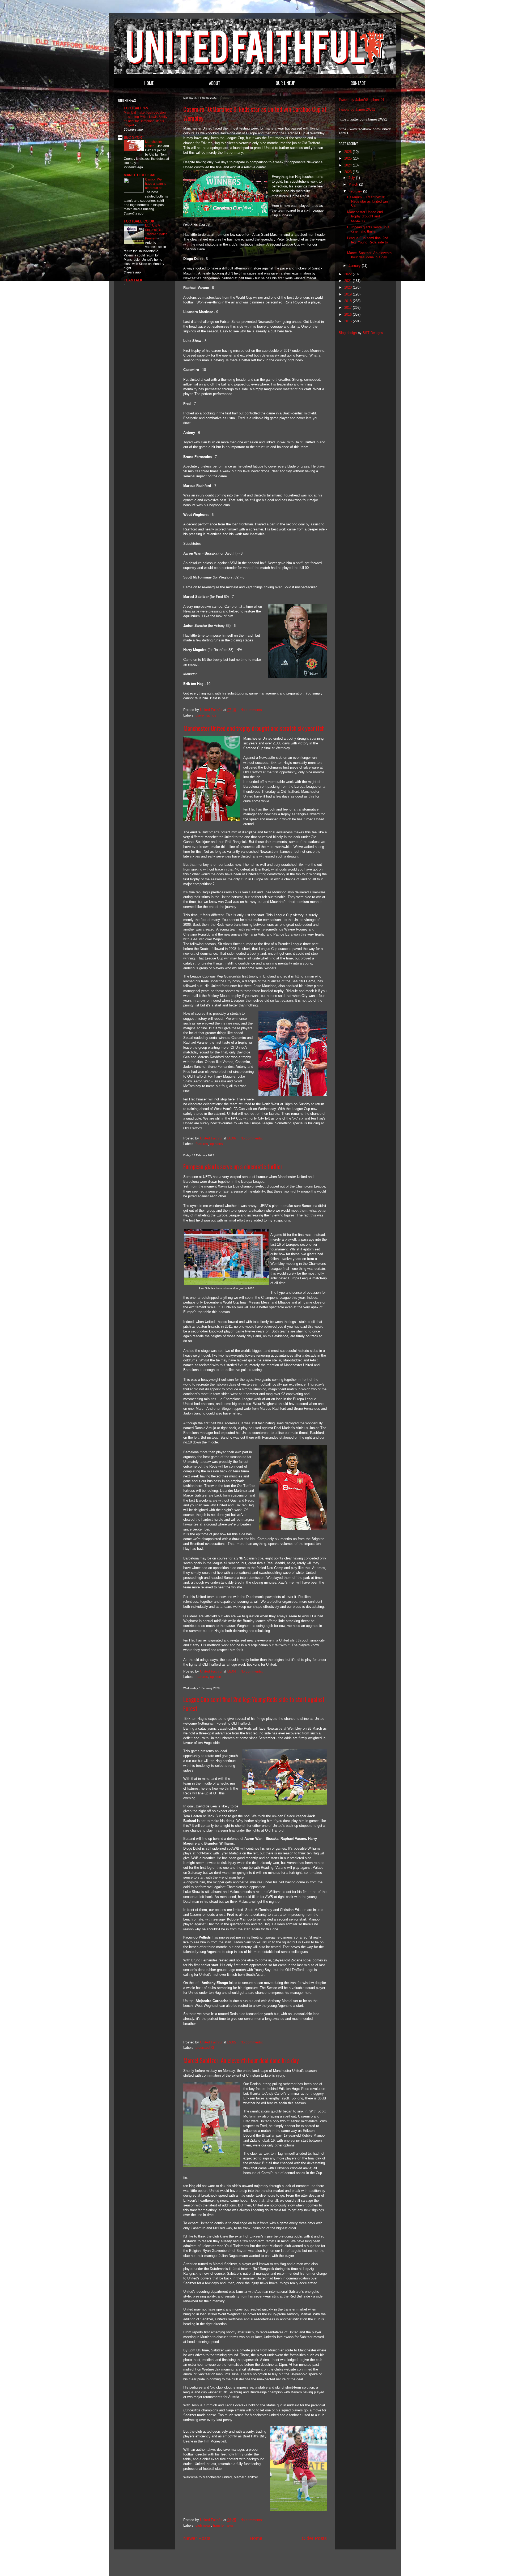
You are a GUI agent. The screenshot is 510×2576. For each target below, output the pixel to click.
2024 (348, 165)
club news (203, 2525)
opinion (216, 1677)
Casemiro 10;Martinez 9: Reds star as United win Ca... (367, 201)
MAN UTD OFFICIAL (140, 175)
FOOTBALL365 (136, 108)
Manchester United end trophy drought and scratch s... (365, 216)
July (352, 178)
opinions (216, 1144)
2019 (348, 294)
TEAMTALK (133, 280)
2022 (348, 274)
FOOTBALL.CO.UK (139, 221)
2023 (348, 172)
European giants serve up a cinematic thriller (233, 1167)
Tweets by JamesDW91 (357, 110)
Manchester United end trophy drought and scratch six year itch (254, 728)
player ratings (206, 715)
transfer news (223, 2525)
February (356, 191)
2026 (348, 152)
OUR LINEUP (285, 83)
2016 (348, 314)
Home (256, 2538)
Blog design (348, 333)
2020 (348, 287)
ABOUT (215, 83)
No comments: (252, 710)
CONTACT (358, 83)
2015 (348, 321)
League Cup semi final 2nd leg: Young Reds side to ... (368, 242)
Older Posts (314, 2538)
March (354, 184)
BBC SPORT (134, 137)
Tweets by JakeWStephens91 (362, 100)
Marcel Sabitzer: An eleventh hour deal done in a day (241, 2060)
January (355, 266)
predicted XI (205, 2048)
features (202, 1144)
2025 (348, 158)
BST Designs (373, 333)
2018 (348, 301)
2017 (348, 308)
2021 (348, 281)
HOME (149, 83)
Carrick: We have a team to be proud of (156, 184)
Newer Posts (197, 2538)
